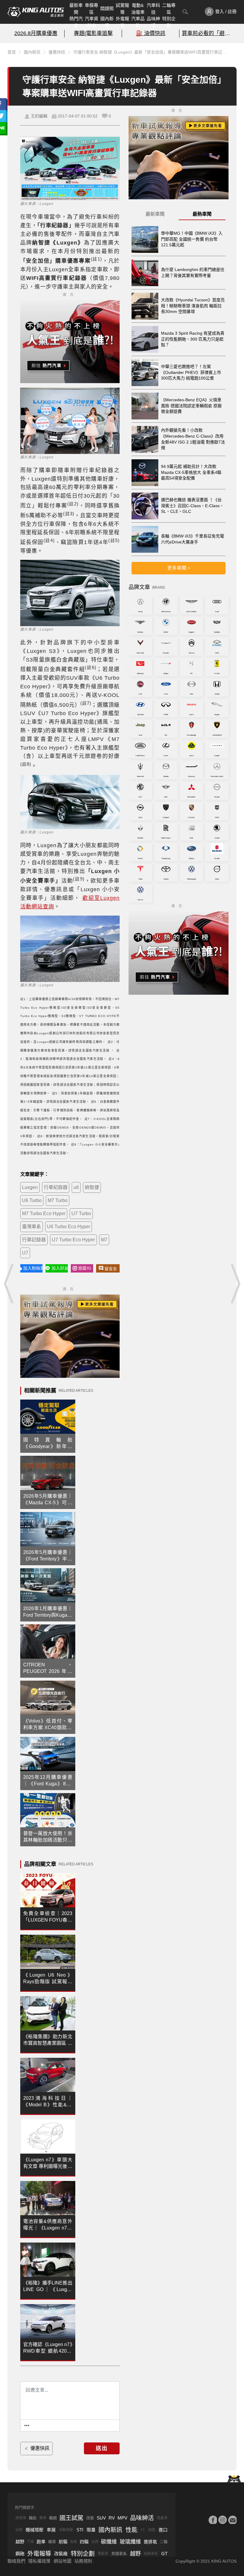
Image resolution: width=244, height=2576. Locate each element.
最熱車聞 (202, 214)
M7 (104, 1240)
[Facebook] (213, 2520)
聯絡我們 (16, 2561)
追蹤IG (85, 1268)
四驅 (84, 2542)
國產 (152, 2530)
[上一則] (9, 1284)
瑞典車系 (151, 2554)
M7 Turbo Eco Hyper (44, 1213)
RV (112, 2518)
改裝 (90, 2518)
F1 (143, 2530)
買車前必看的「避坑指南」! (208, 33)
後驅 (73, 2542)
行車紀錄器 (56, 1187)
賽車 (43, 2518)
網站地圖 (62, 2561)
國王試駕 (71, 2518)
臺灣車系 (32, 1227)
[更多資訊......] (27, 2425)
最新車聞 (76, 9)
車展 (51, 2530)
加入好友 (60, 1268)
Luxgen (30, 1187)
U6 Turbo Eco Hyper (69, 1227)
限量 (91, 2530)
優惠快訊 (57, 52)
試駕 (19, 2530)
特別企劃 (169, 22)
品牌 (95, 2542)
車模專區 (91, 9)
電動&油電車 (138, 9)
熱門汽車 (76, 22)
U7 (25, 1253)
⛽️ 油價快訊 (151, 33)
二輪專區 (169, 9)
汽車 (30, 2542)
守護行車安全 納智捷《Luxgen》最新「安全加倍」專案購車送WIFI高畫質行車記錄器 (152, 52)
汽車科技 (153, 9)
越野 (20, 2542)
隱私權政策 (39, 2561)
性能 (132, 2530)
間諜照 (107, 8)
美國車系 (119, 2554)
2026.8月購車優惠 (36, 33)
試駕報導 (122, 9)
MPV (122, 2518)
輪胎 (33, 2518)
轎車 (52, 2542)
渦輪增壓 (66, 2530)
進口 (163, 2530)
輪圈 (53, 2518)
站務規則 (83, 2561)
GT (164, 2554)
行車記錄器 (34, 1240)
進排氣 (150, 2542)
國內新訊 (107, 22)
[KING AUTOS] (36, 12)
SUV (101, 2518)
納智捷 (92, 1187)
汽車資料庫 (91, 22)
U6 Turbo (32, 1200)
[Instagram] (223, 2520)
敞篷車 (21, 2518)
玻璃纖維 (130, 2542)
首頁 (12, 52)
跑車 (41, 2542)
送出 (102, 2448)
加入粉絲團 (33, 1268)
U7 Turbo (81, 1213)
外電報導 (122, 22)
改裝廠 (61, 2554)
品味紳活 (153, 22)
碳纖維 (109, 2542)
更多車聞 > (179, 568)
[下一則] (235, 1284)
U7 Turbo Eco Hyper (73, 1240)
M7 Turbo (58, 1200)
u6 (76, 1187)
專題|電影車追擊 (93, 33)
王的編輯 (39, 116)
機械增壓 (35, 2530)
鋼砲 (20, 2554)
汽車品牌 (138, 22)
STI (80, 2530)
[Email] (232, 2520)
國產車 (162, 2518)
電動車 (103, 2554)
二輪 (164, 2542)
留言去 (111, 1269)
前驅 (63, 2542)
